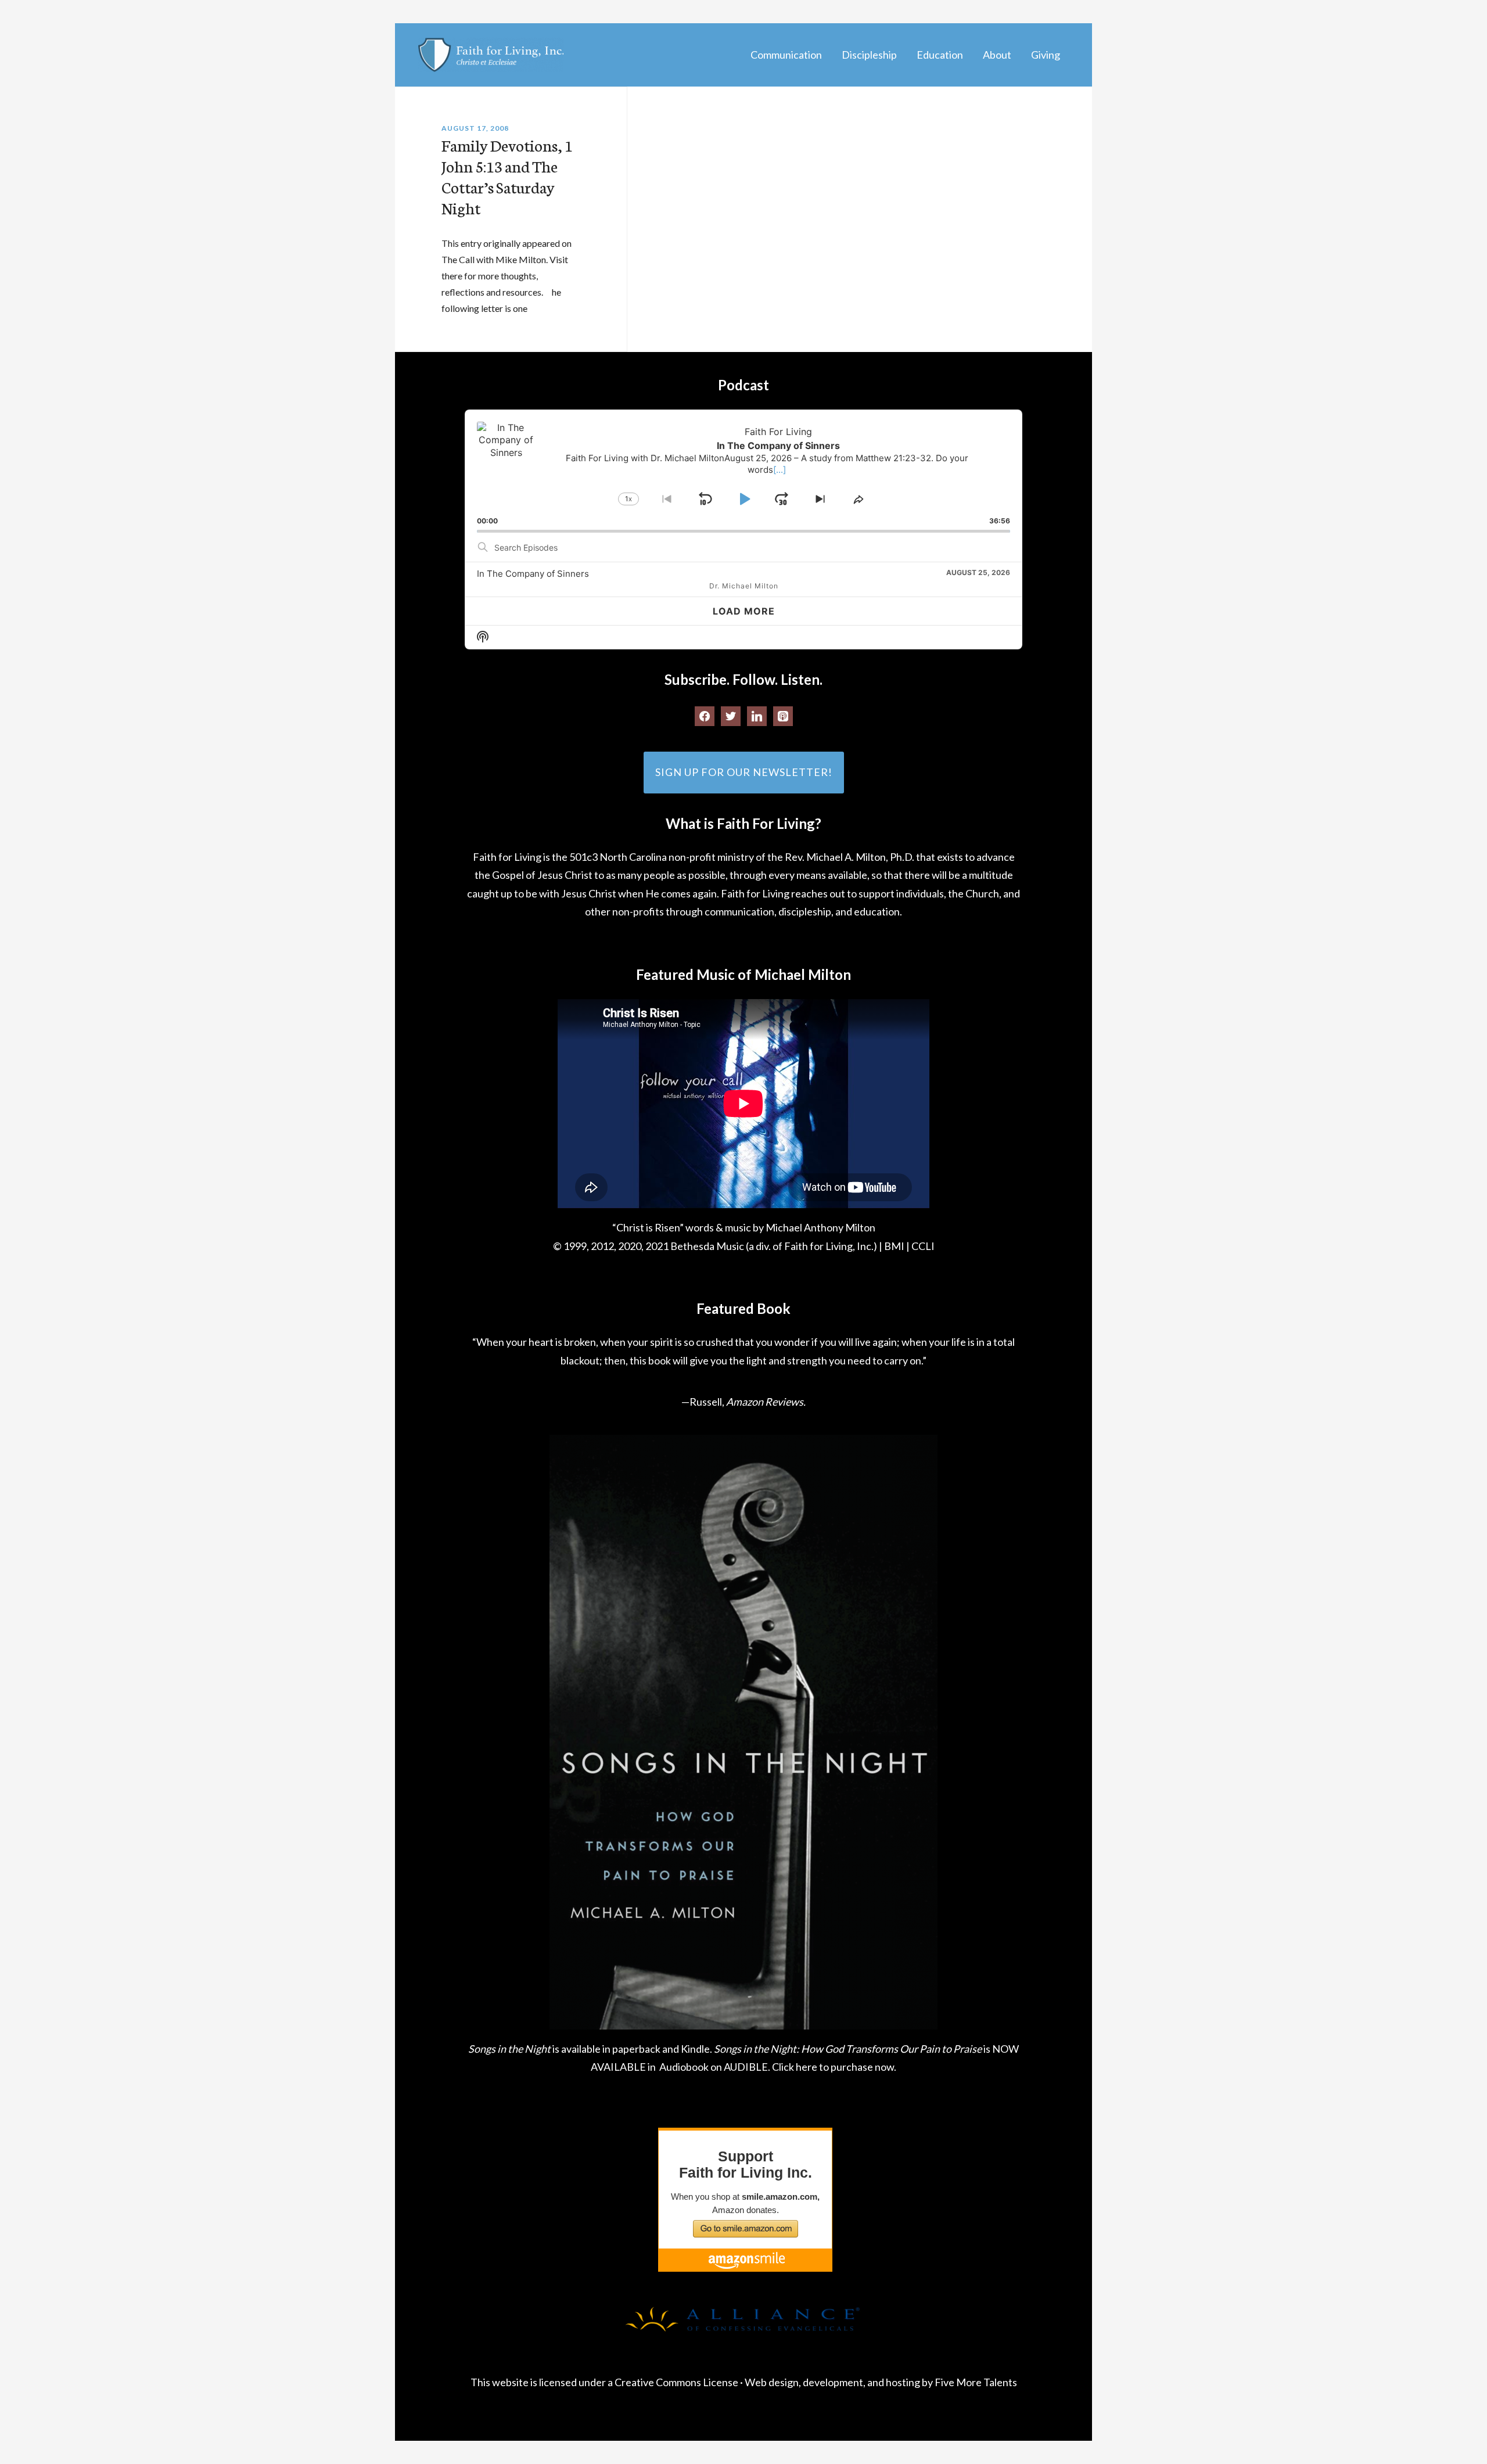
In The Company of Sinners (533, 574)
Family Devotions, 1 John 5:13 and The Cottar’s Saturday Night (507, 176)
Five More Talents (976, 2382)
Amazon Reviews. (766, 1402)
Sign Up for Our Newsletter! (744, 772)
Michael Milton (491, 55)
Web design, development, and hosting (832, 2382)
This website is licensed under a (543, 2382)
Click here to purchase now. (834, 2067)
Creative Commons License (676, 2382)
